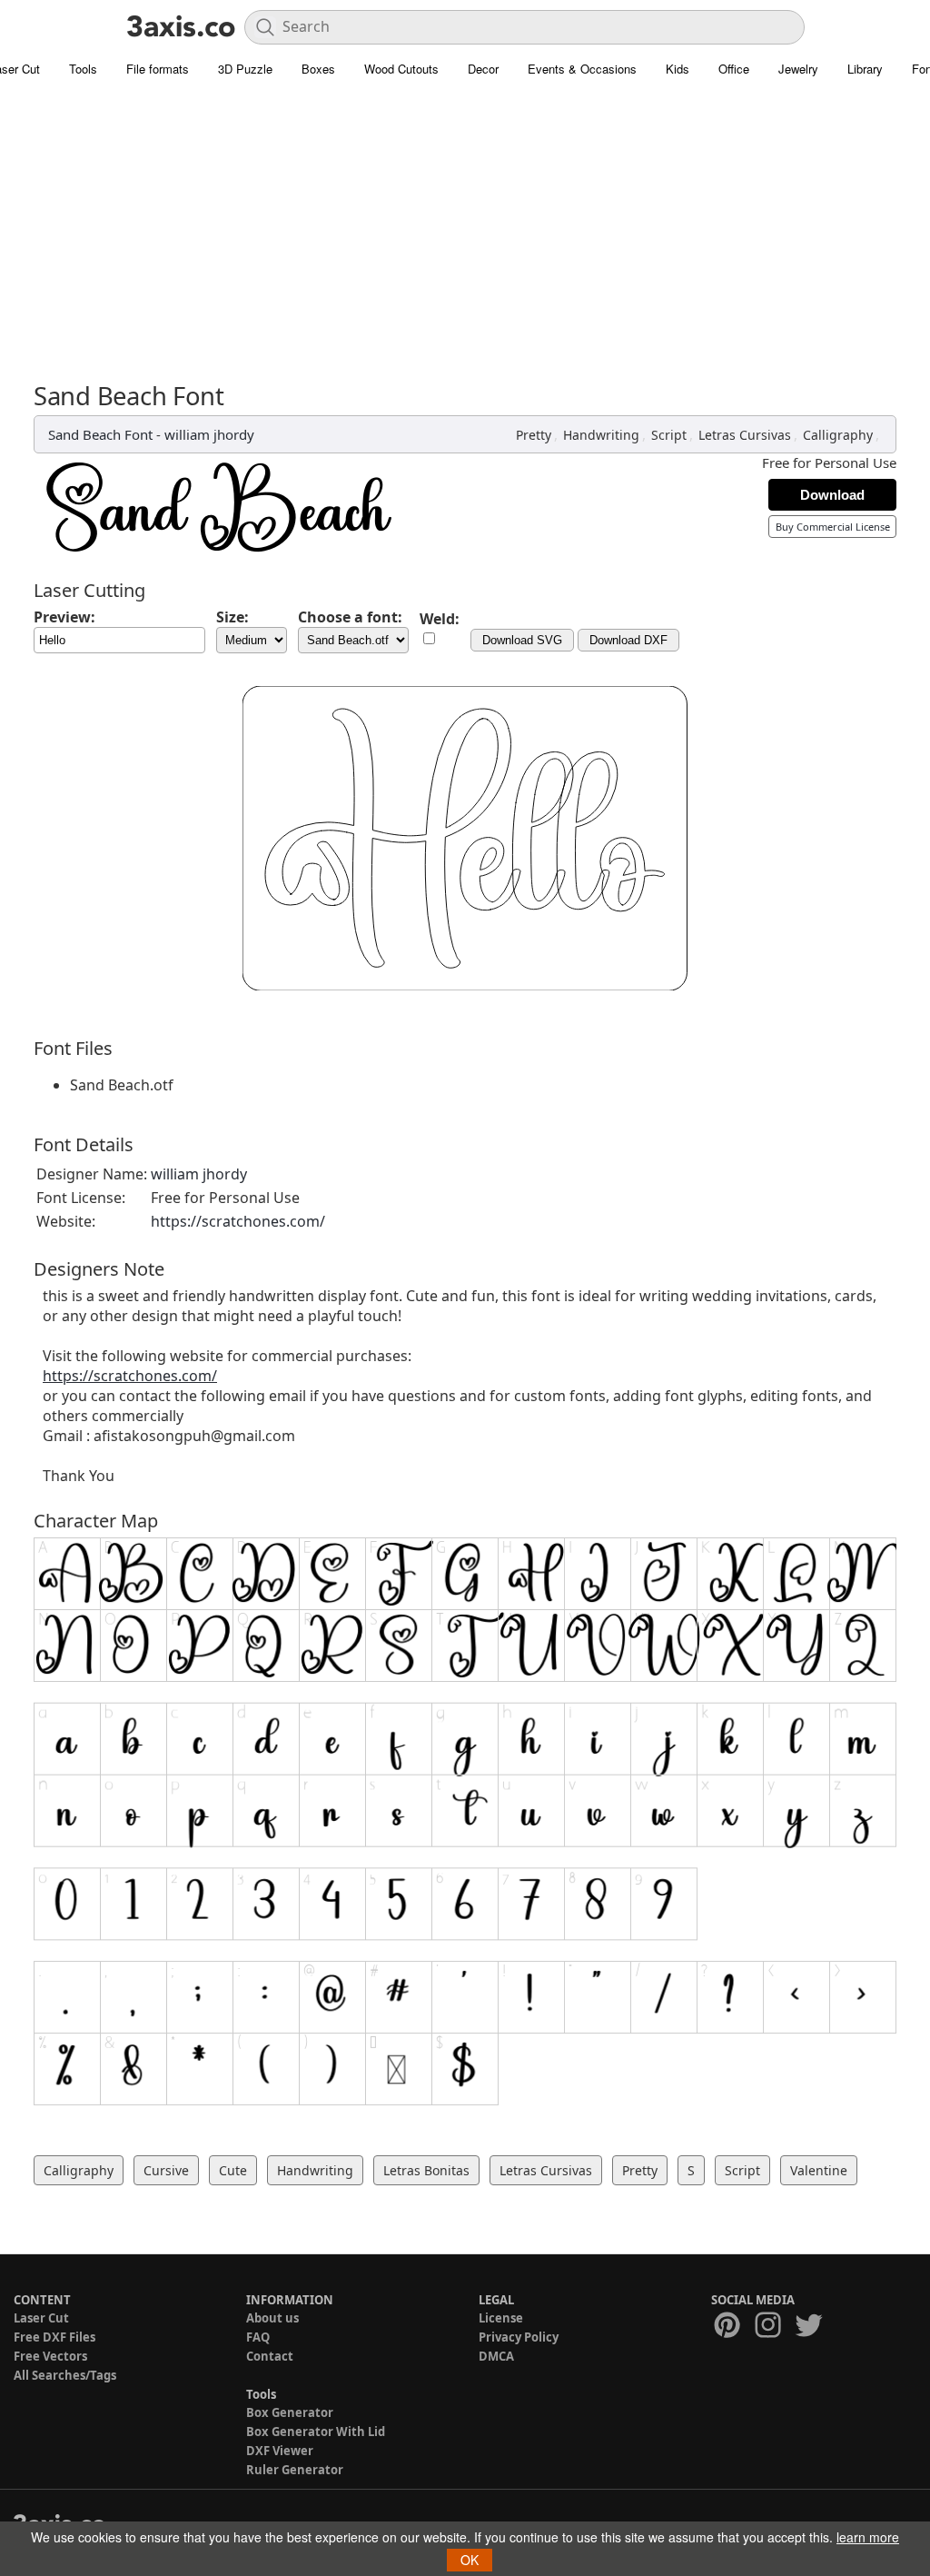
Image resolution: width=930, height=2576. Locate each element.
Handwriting (601, 435)
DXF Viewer (280, 2451)
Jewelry (798, 69)
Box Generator (290, 2412)
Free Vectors (50, 2356)
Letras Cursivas (745, 435)
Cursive (166, 2170)
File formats (158, 69)
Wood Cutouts (401, 69)
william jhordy (209, 434)
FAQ (258, 2337)
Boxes (318, 69)
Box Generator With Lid (316, 2432)
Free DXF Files (54, 2337)
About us (272, 2318)
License (501, 2318)
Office (734, 69)
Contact (270, 2356)
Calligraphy (838, 435)
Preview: (64, 617)
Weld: (440, 619)
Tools (83, 69)
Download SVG (522, 640)
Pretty (534, 435)
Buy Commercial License (833, 527)
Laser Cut (41, 2318)
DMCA (496, 2356)
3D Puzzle (245, 69)
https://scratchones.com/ (238, 1221)
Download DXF (628, 640)
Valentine (819, 2170)
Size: (232, 617)
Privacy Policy (519, 2337)
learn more (868, 2537)
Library (865, 69)
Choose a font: (350, 617)
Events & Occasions (582, 69)
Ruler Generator (295, 2470)
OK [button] (470, 2560)
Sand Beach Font (100, 434)
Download (832, 495)
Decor (483, 69)
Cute (233, 2170)
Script (669, 435)
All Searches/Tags (65, 2375)
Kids (678, 69)
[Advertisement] (465, 223)
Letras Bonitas (426, 2170)
